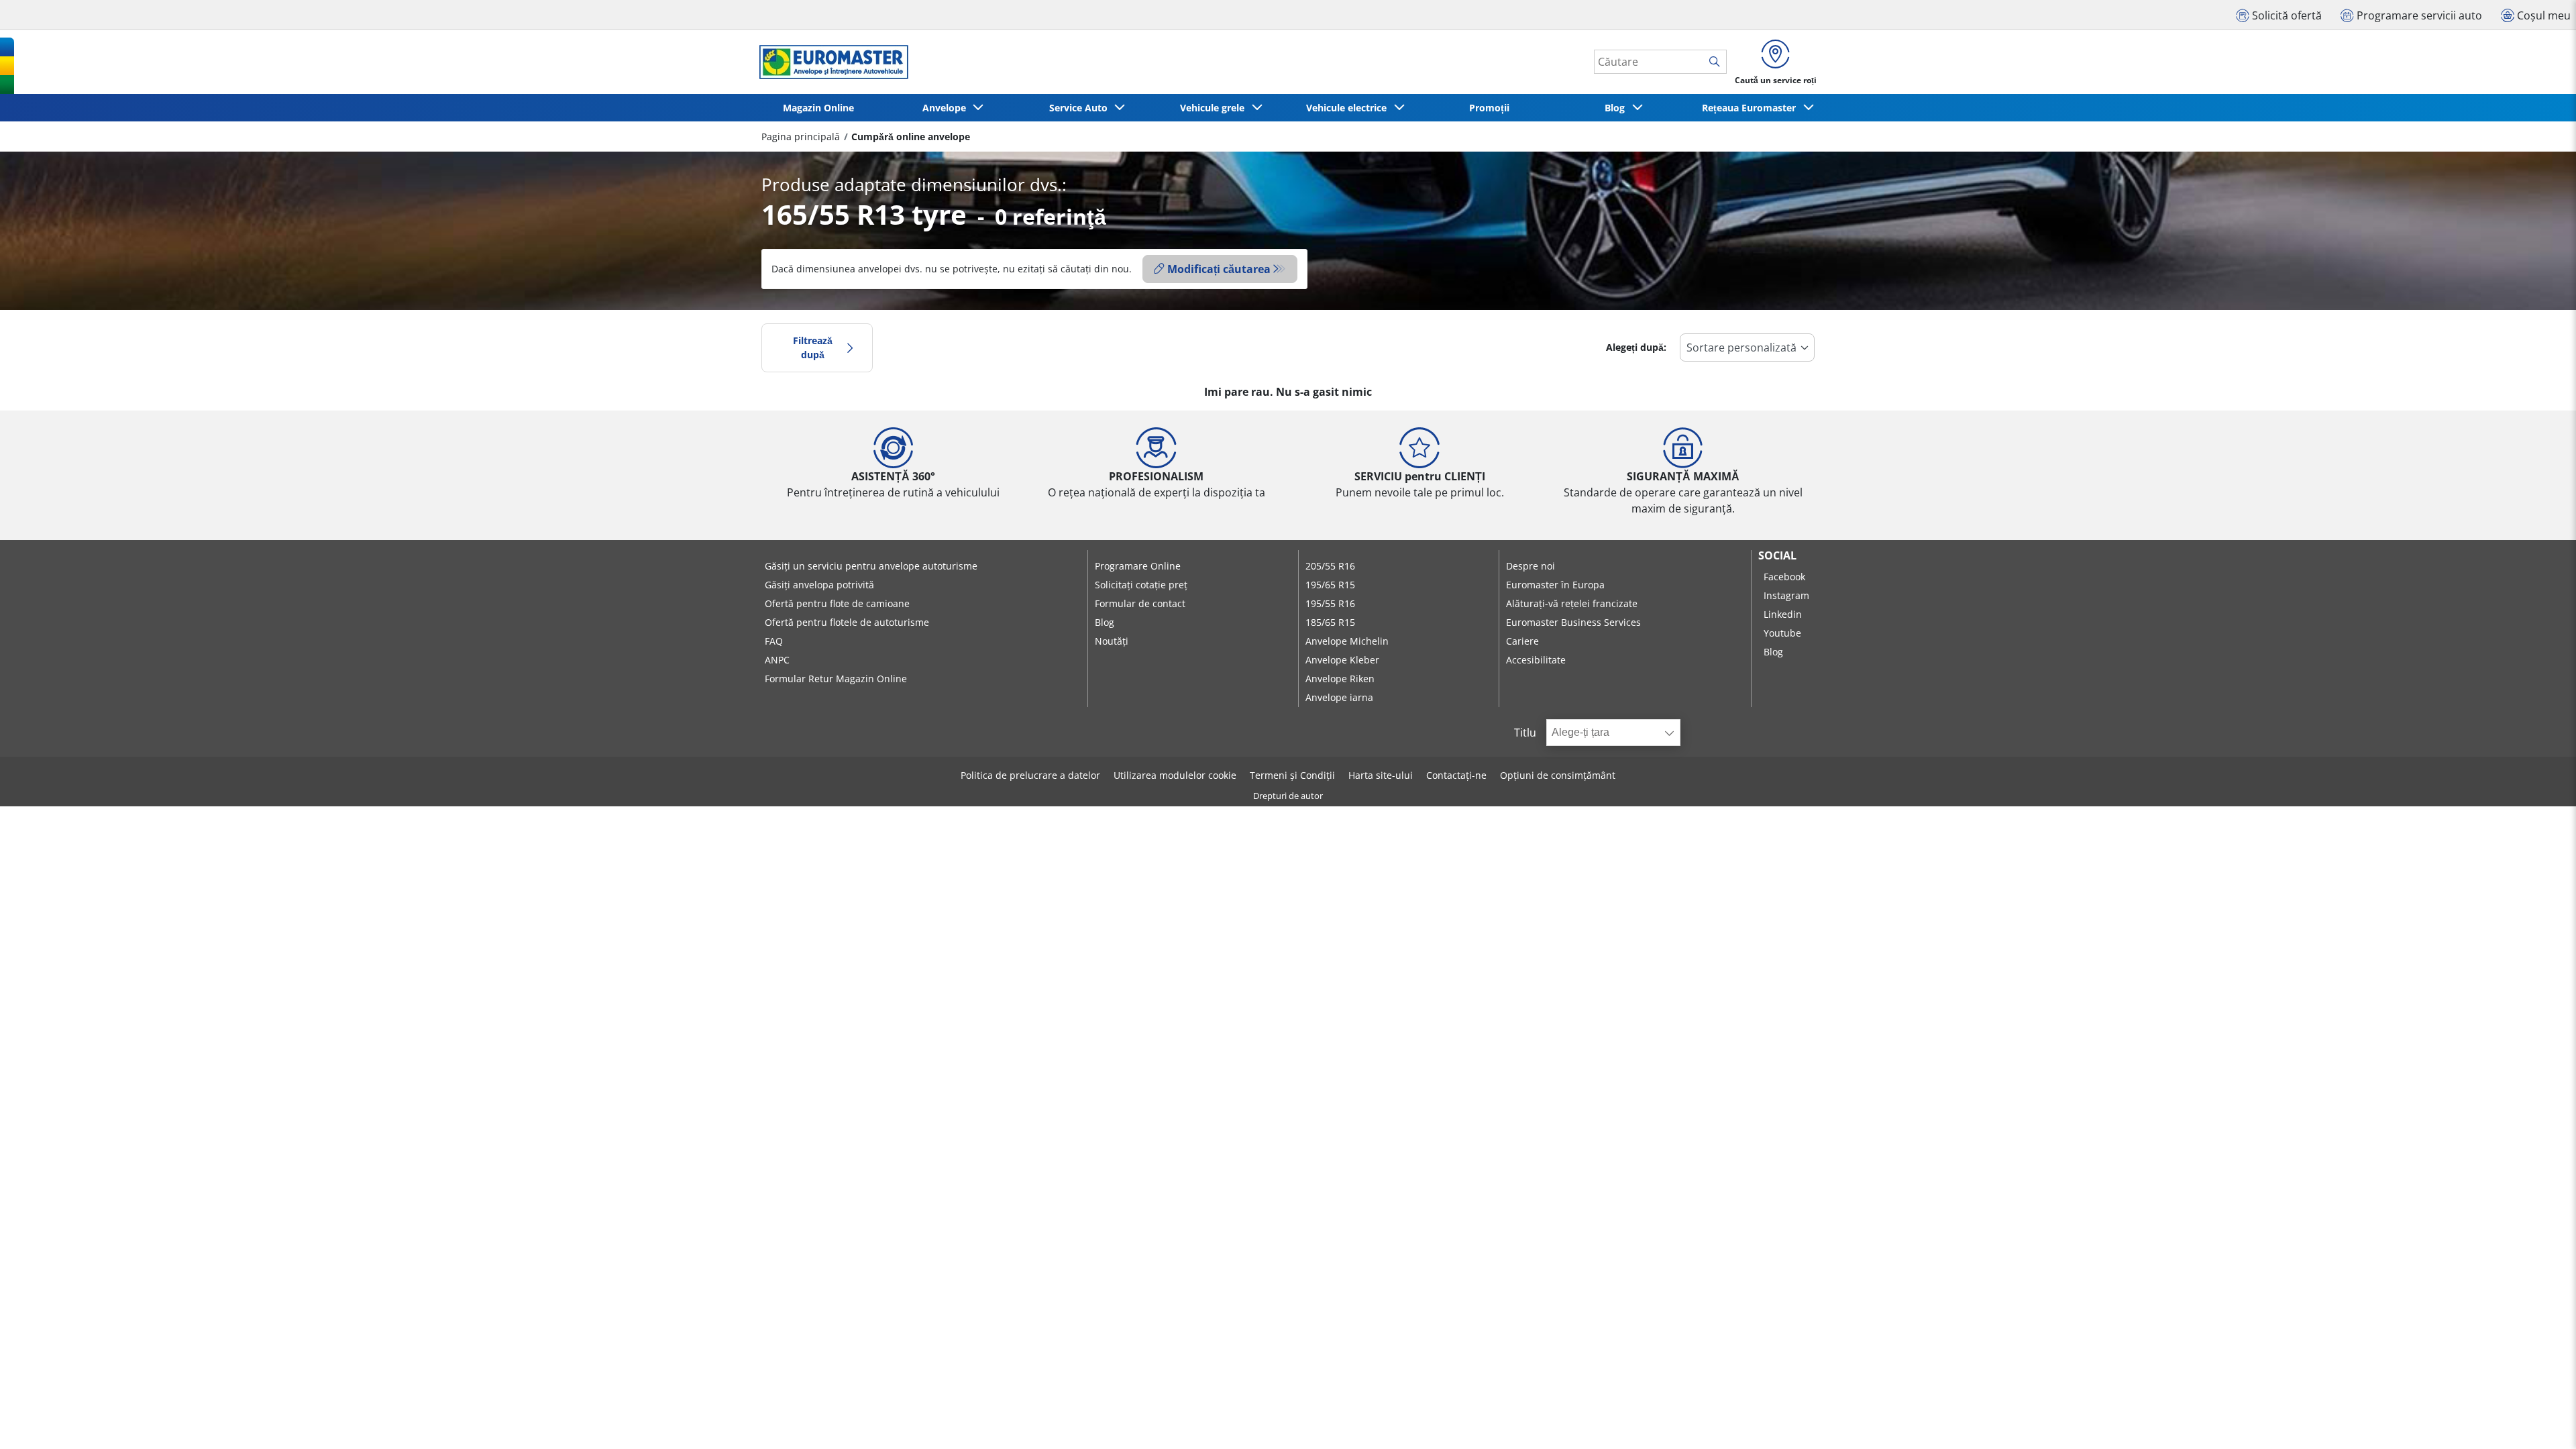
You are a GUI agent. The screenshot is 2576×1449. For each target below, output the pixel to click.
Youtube (1782, 633)
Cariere (1522, 641)
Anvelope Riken (1340, 679)
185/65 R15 (1330, 622)
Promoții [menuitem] (1489, 108)
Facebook (1784, 577)
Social (1777, 555)
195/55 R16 (1330, 603)
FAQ (774, 641)
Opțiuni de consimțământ (1558, 775)
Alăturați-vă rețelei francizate (1572, 603)
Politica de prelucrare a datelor (1030, 775)
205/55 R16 (1330, 566)
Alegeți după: (1636, 347)
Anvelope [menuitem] (947, 108)
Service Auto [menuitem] (1081, 108)
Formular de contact (1140, 603)
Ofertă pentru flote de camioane (837, 603)
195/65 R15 (1330, 585)
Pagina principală (801, 137)
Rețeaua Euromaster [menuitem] (1752, 108)
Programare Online (1138, 566)
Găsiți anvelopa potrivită (819, 585)
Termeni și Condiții (1292, 775)
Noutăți (1112, 641)
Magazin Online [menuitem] (818, 108)
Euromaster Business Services (1573, 622)
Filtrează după (813, 348)
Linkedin (1783, 614)
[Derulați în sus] (2541, 1420)
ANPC (777, 660)
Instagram (1786, 595)
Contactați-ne (1456, 775)
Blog (1105, 622)
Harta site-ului (1381, 775)
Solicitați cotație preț (1141, 585)
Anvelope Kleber (1342, 660)
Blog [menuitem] (1617, 108)
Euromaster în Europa (1555, 585)
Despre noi (1531, 566)
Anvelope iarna (1339, 697)
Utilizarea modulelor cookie (1175, 775)
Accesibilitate (1536, 660)
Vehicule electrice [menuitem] (1349, 108)
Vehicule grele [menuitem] (1215, 108)
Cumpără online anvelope (911, 137)
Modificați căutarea (1219, 269)
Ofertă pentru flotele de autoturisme (847, 622)
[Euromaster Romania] (830, 62)
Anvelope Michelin (1347, 641)
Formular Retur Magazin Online (836, 679)
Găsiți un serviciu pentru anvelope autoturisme (871, 566)
